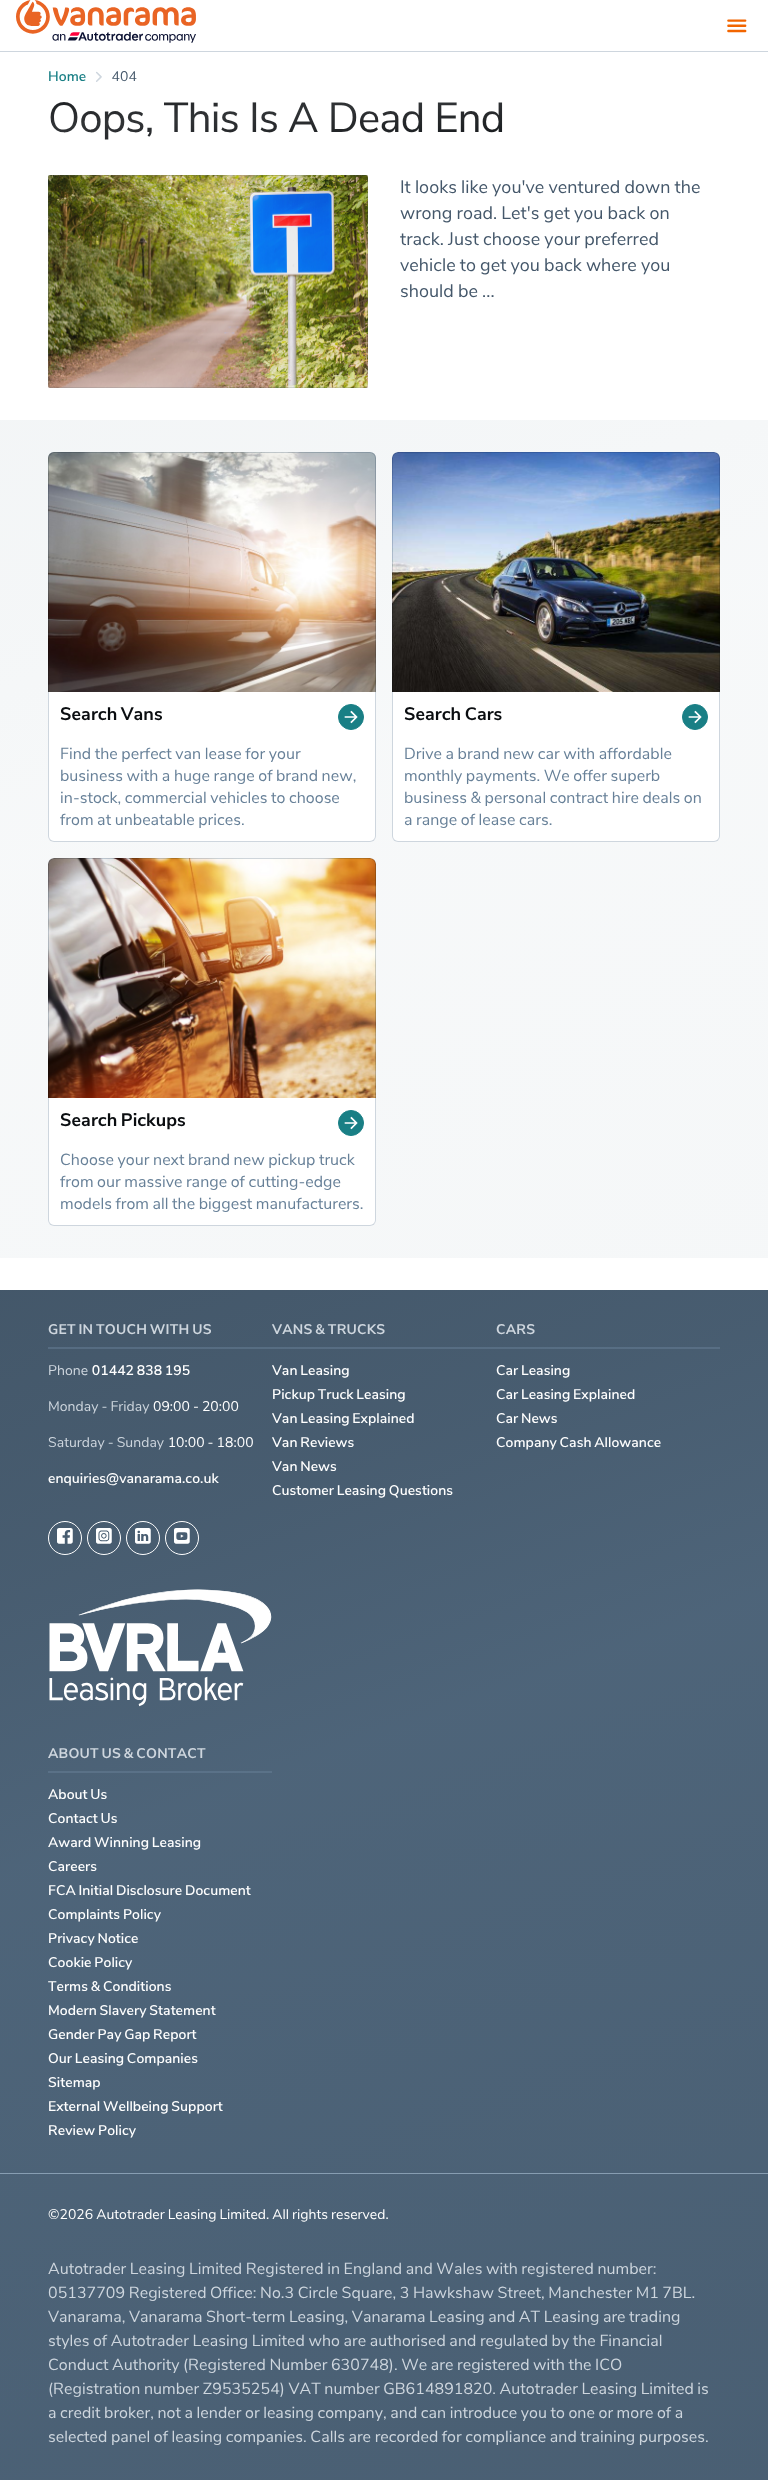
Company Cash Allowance (578, 1442)
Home (67, 76)
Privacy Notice (93, 1938)
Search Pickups (123, 1122)
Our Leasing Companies (123, 2058)
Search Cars (453, 716)
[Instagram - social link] (104, 1538)
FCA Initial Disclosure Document (149, 1890)
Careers (72, 1866)
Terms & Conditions (110, 1986)
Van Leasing (311, 1370)
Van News (304, 1466)
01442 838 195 (141, 1370)
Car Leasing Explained (565, 1394)
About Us (77, 1794)
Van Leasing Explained (343, 1418)
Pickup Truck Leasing (339, 1394)
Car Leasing (533, 1370)
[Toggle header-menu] (737, 25)
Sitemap (74, 2082)
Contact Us (83, 1818)
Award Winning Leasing (124, 1842)
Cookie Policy (90, 1962)
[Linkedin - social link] (143, 1538)
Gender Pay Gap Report (122, 2034)
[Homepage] (106, 25)
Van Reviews (313, 1442)
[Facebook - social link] (65, 1538)
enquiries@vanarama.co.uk (133, 1478)
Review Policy (92, 2130)
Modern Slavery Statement (132, 2010)
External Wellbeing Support (135, 2106)
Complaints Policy (104, 1914)
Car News (527, 1418)
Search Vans (111, 716)
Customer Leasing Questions (362, 1490)
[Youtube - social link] (182, 1538)
